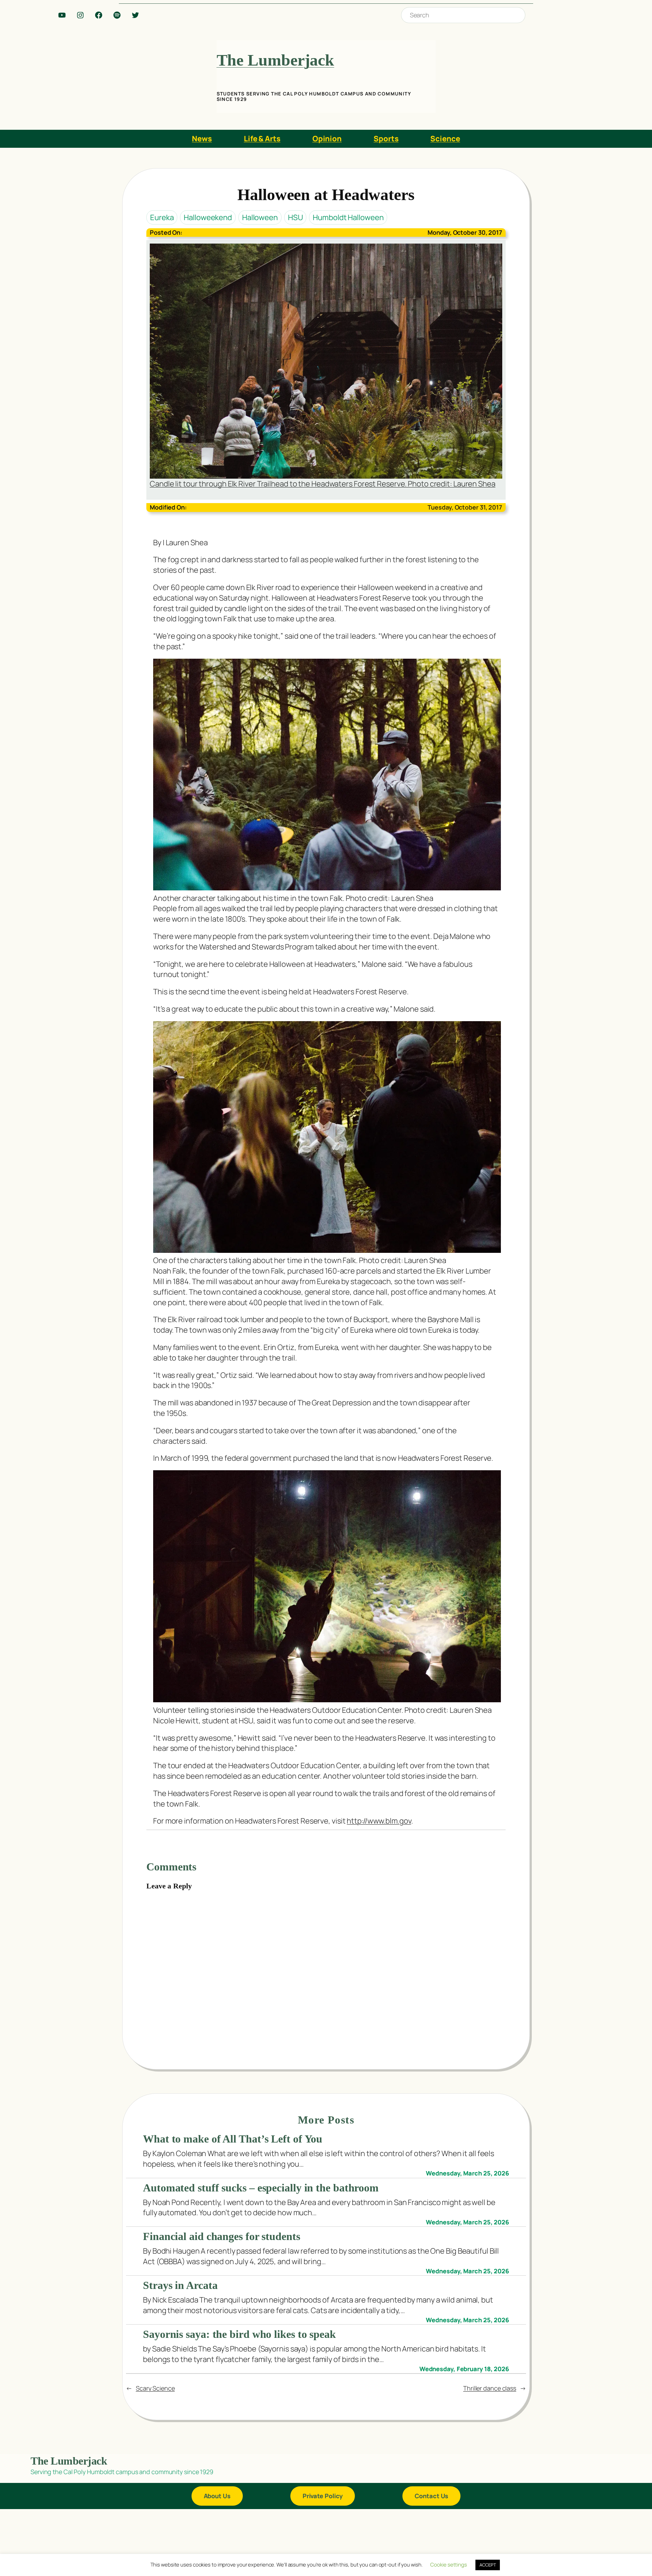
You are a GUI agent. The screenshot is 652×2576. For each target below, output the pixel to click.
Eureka (162, 217)
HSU (295, 217)
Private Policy (323, 2496)
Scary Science (155, 2388)
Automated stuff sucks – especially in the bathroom (261, 2188)
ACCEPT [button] (488, 2565)
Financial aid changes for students (222, 2236)
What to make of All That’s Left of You (233, 2139)
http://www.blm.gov (379, 1821)
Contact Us (431, 2496)
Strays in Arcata (180, 2285)
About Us (217, 2496)
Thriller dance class (490, 2388)
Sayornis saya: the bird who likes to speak (239, 2334)
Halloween (260, 217)
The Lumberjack (276, 60)
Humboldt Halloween (348, 217)
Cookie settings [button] (449, 2565)
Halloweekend (208, 217)
